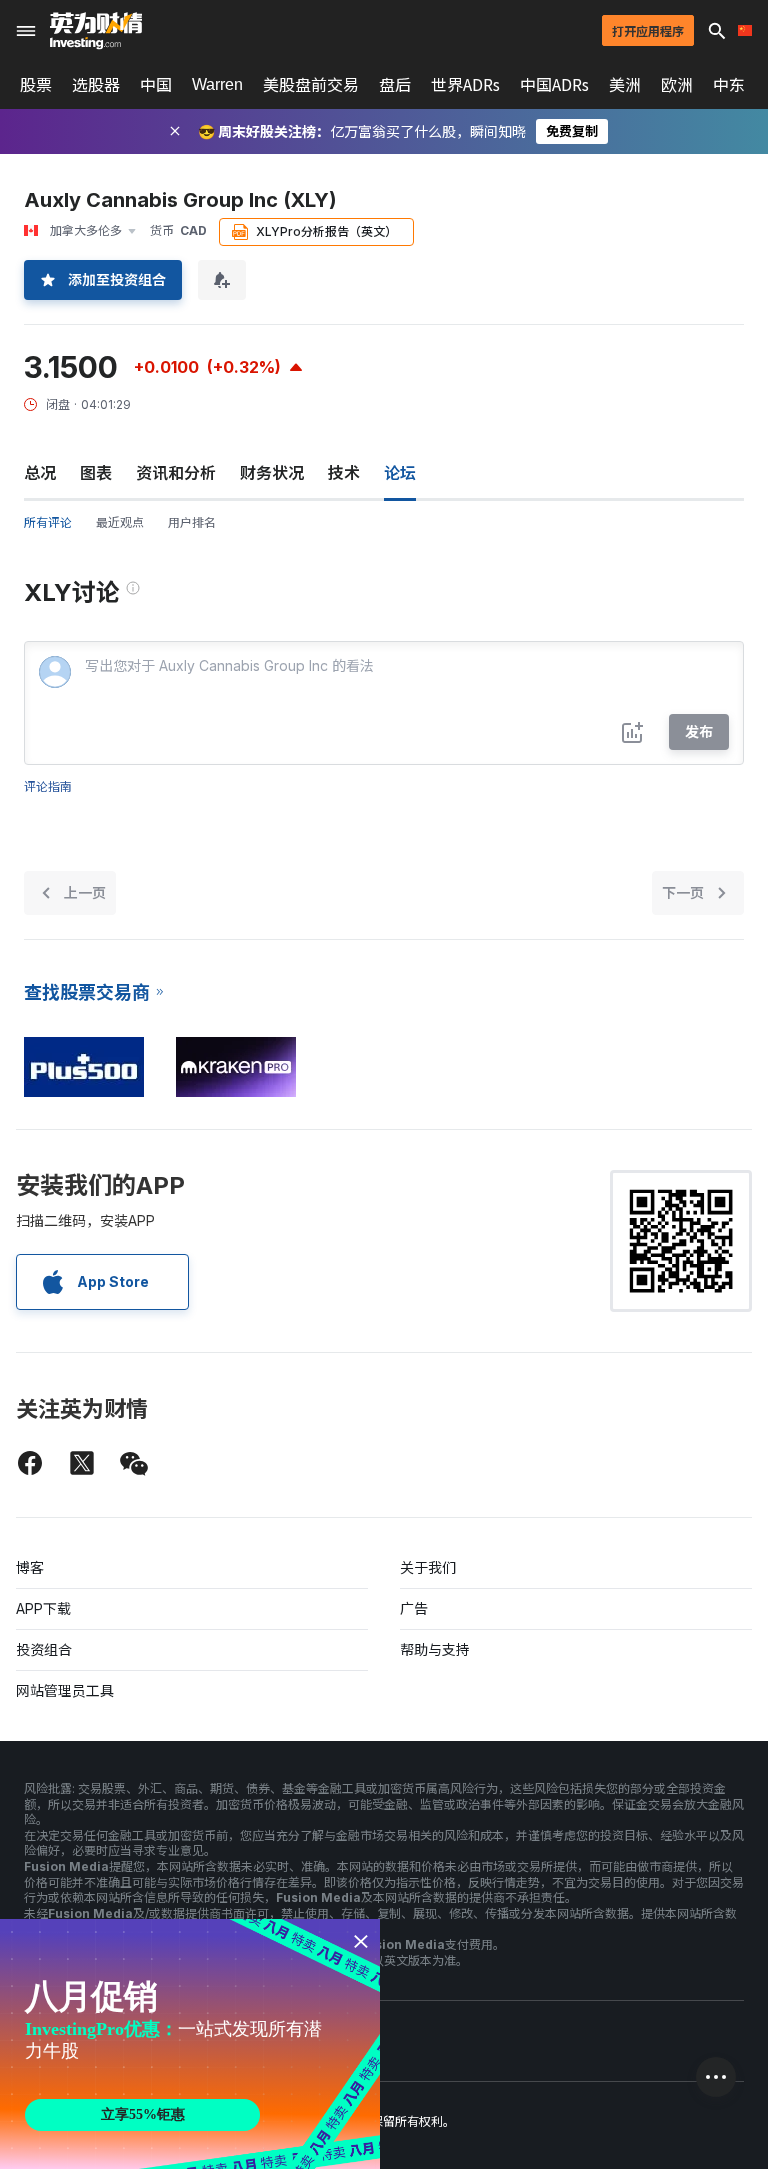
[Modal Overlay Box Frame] (190, 2044)
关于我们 (428, 1567)
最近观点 (120, 522)
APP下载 (43, 1608)
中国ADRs (554, 85)
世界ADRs (465, 85)
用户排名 (192, 522)
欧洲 (677, 85)
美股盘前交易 (311, 85)
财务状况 (272, 473)
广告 (414, 1608)
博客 (30, 1567)
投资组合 (44, 1649)
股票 (36, 85)
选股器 (96, 85)
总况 (40, 473)
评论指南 (48, 786)
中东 (729, 85)
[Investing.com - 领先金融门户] (96, 31)
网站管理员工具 (65, 1690)
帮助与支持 (435, 1649)
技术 (344, 473)
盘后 (395, 85)
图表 (96, 473)
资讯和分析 (176, 473)
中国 (156, 85)
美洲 (625, 85)
